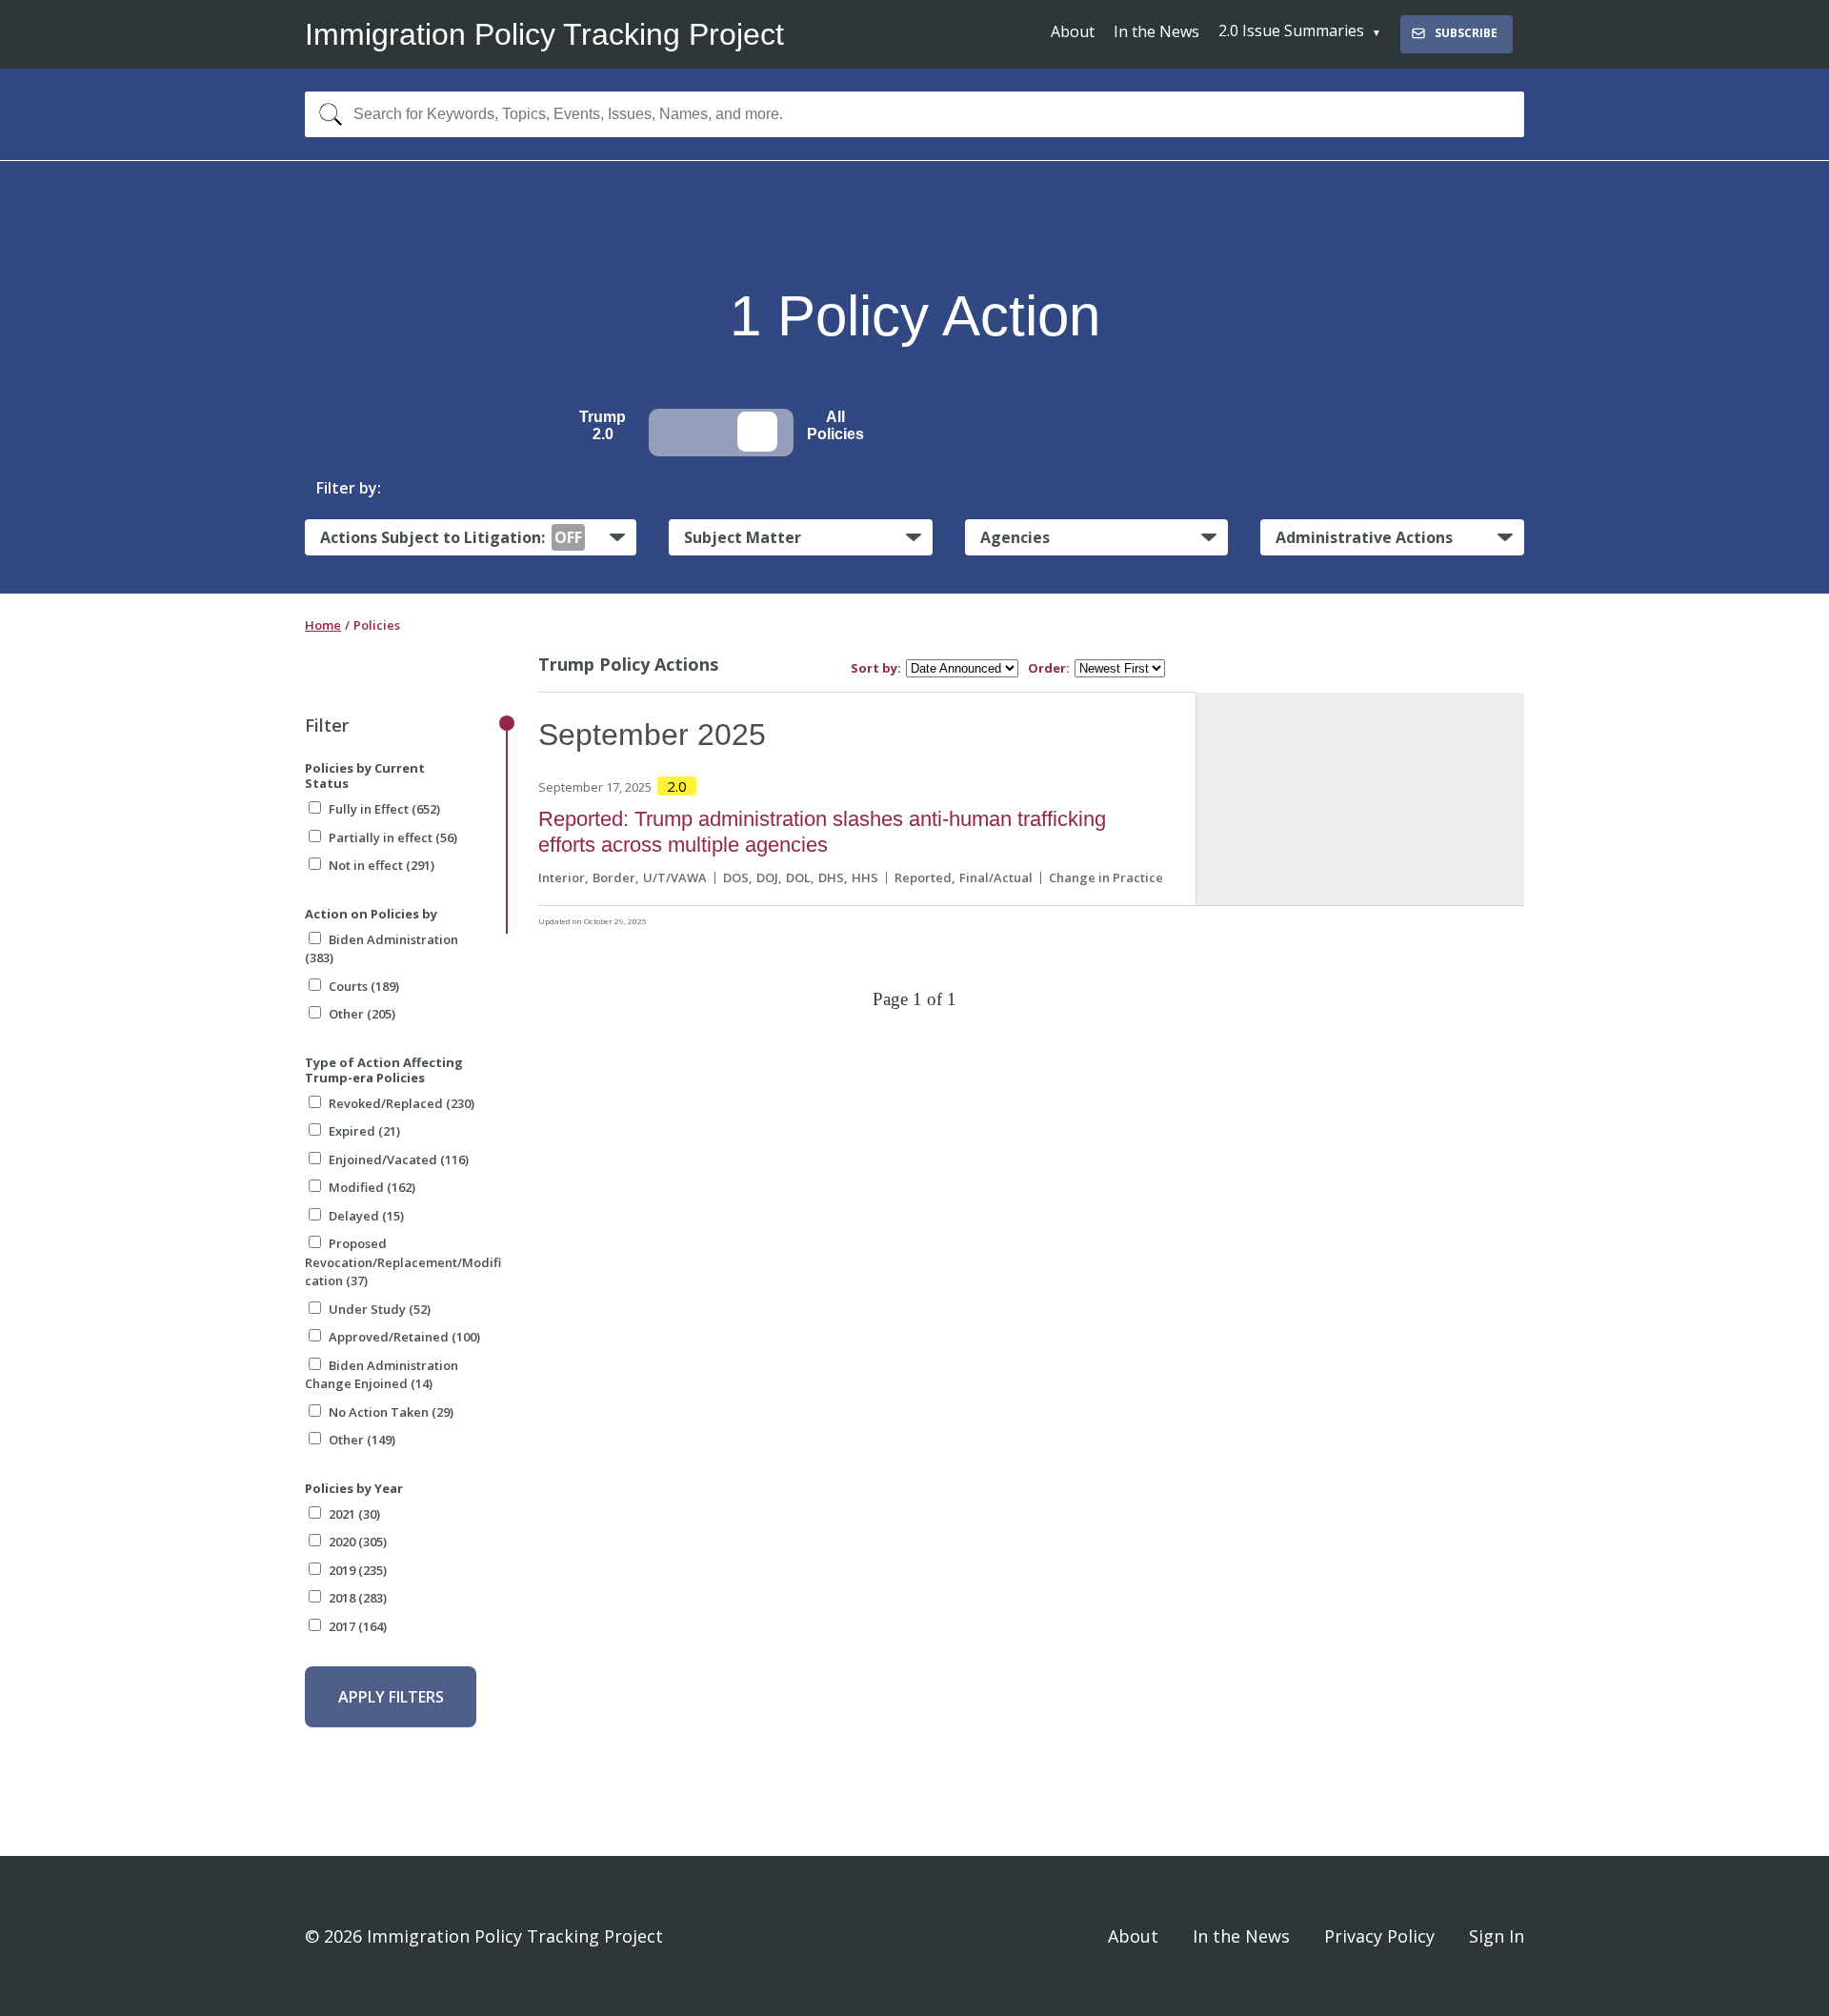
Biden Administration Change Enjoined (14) (382, 1375)
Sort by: (876, 668)
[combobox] (914, 114)
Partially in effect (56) (393, 837)
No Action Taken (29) (391, 1412)
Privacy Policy (1379, 1936)
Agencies (1015, 537)
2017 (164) (358, 1626)
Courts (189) (364, 986)
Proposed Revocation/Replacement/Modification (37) (403, 1262)
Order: (1049, 668)
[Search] (326, 114)
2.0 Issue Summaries (1291, 30)
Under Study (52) (380, 1309)
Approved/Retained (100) (404, 1337)
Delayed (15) (366, 1216)
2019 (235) (358, 1570)
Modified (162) (372, 1187)
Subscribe (1466, 33)
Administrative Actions (1364, 537)
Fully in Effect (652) (384, 809)
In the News (1156, 31)
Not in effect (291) (382, 865)
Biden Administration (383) (382, 949)
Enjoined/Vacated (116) (399, 1159)
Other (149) (362, 1440)
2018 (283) (358, 1598)
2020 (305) (358, 1542)
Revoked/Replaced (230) (402, 1103)
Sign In (1497, 1936)
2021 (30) (354, 1514)
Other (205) (362, 1014)
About (1073, 31)
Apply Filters (391, 1697)
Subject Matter (743, 537)
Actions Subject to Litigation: (451, 537)
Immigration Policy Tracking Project (544, 34)
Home (323, 625)
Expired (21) (364, 1131)
